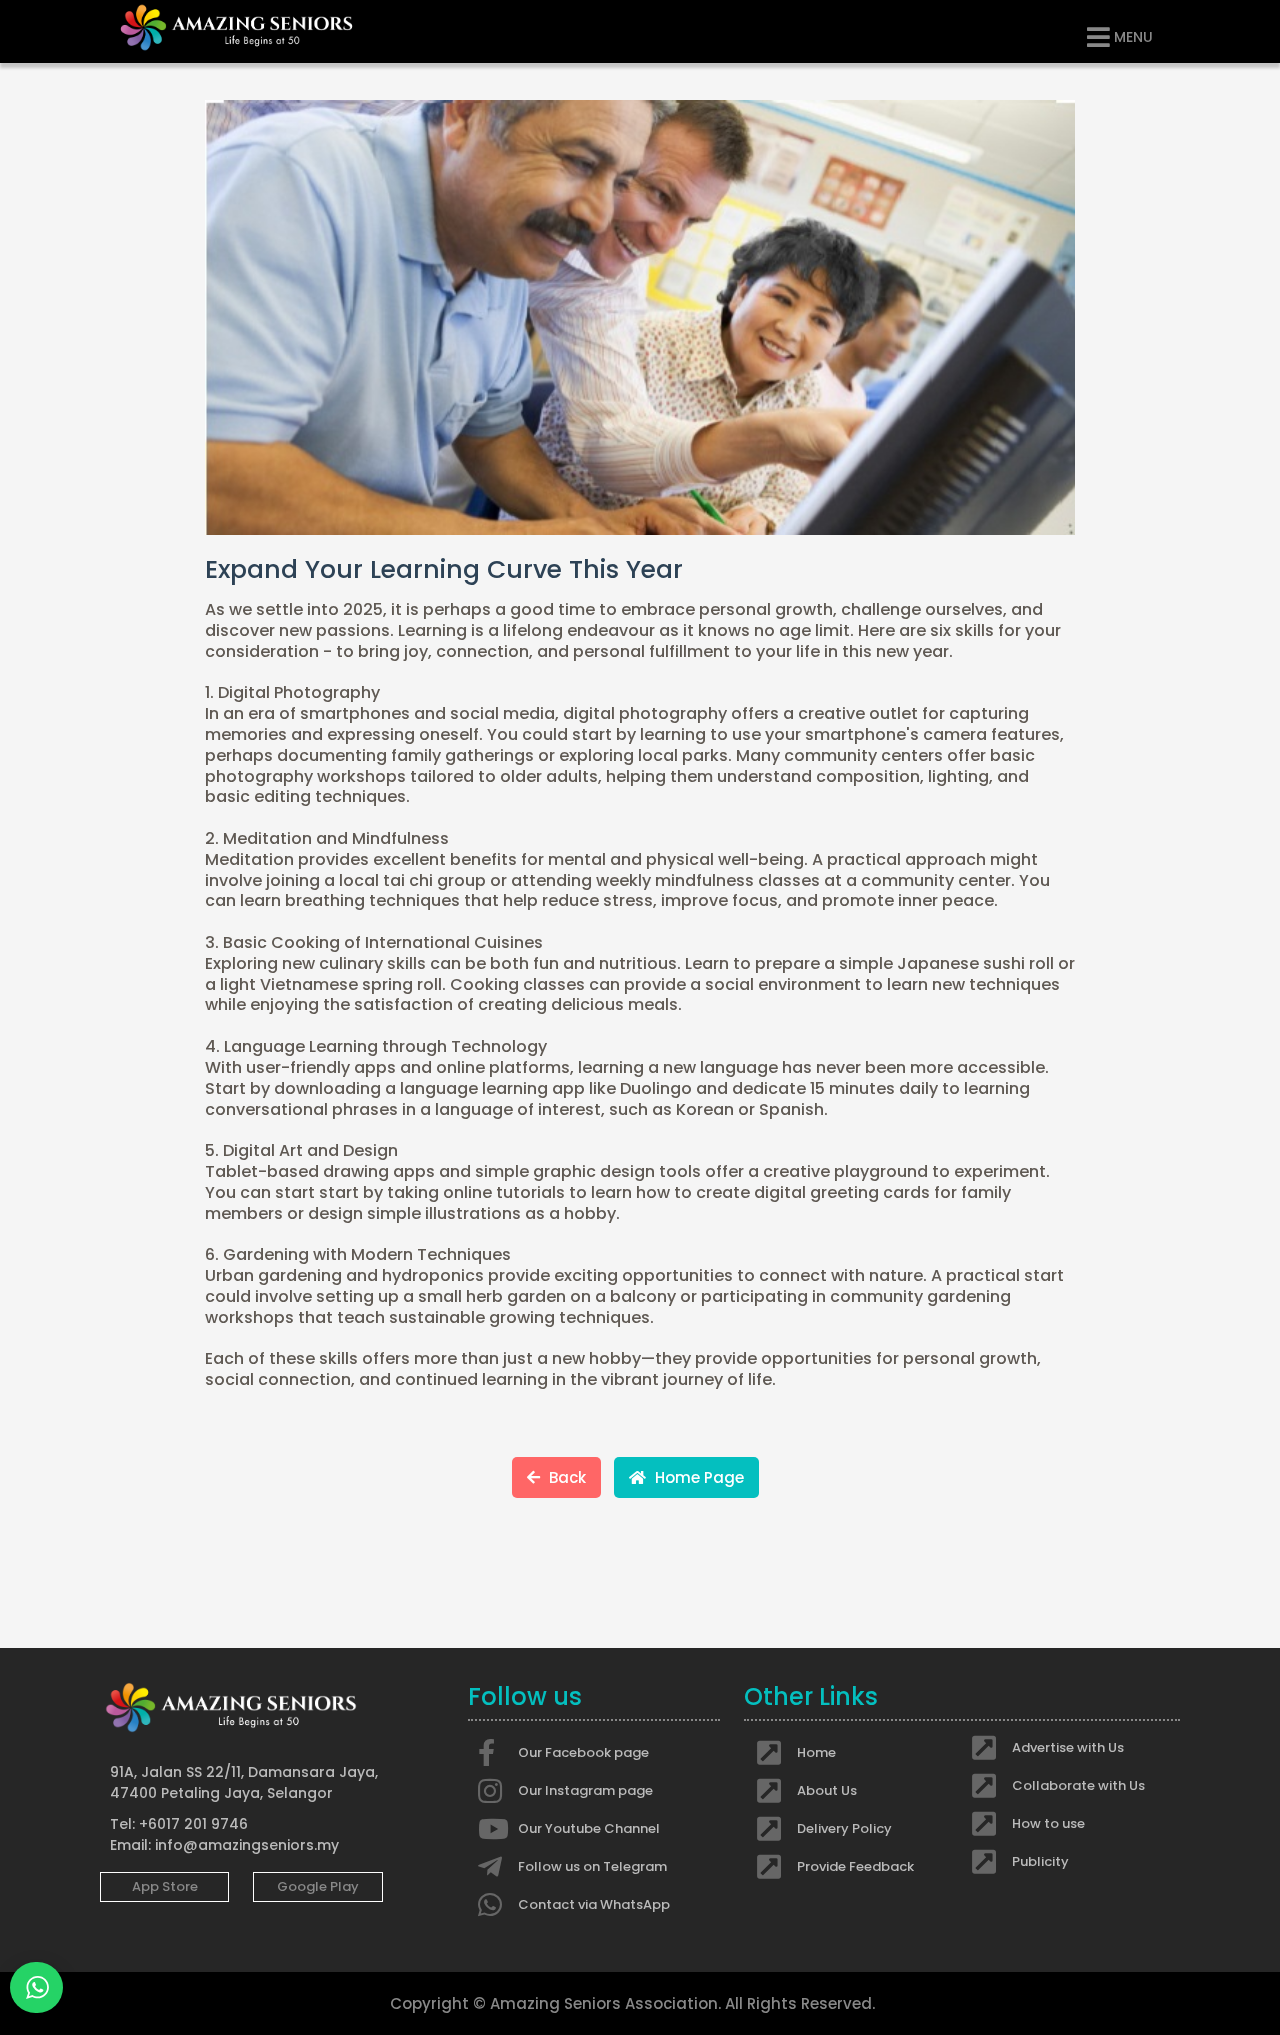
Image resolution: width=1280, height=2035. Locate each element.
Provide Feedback (855, 1866)
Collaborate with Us (1078, 1785)
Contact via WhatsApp (594, 1904)
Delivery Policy (844, 1828)
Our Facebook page (583, 1752)
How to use (1048, 1823)
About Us (827, 1790)
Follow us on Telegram (592, 1866)
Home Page (697, 1477)
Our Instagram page (585, 1790)
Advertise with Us (1068, 1747)
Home (816, 1752)
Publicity (1040, 1861)
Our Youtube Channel (589, 1828)
